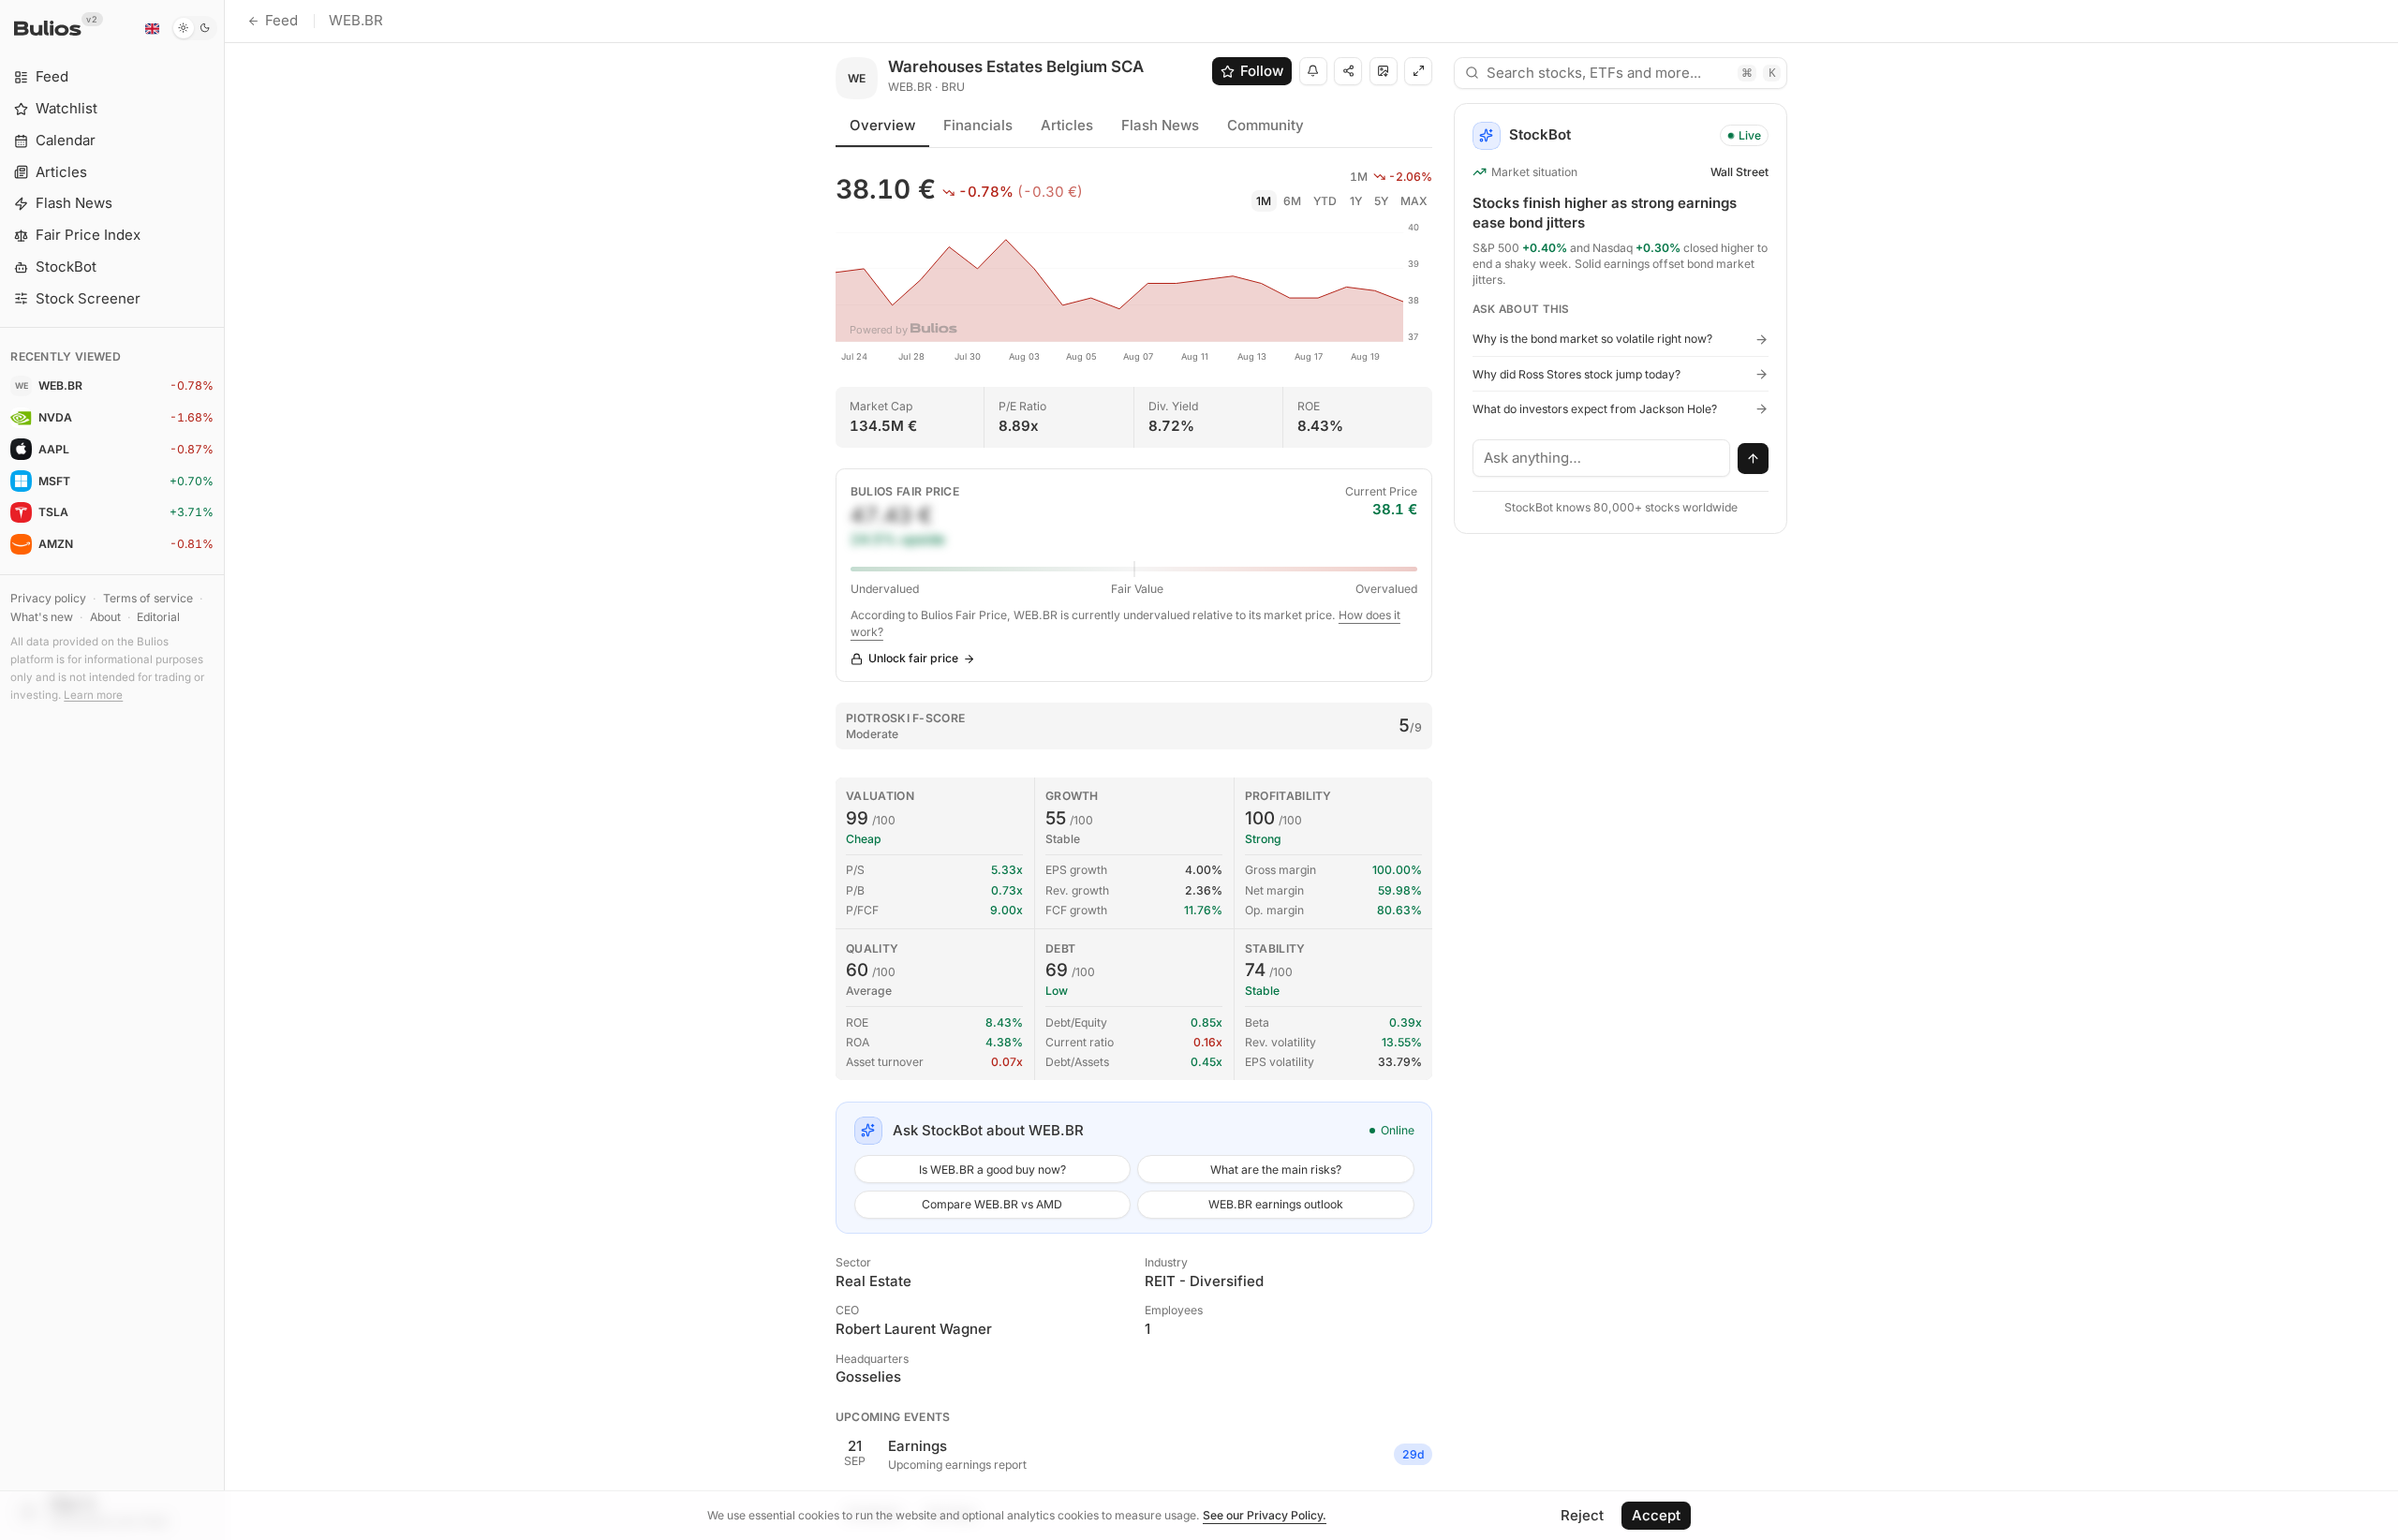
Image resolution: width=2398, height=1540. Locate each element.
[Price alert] (1313, 71)
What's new (42, 617)
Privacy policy (48, 598)
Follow (1262, 71)
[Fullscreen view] (1418, 71)
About (105, 617)
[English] (152, 28)
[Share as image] (1384, 71)
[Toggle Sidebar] (224, 770)
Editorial (158, 617)
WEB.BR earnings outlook (1276, 1204)
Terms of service (148, 598)
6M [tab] (1292, 201)
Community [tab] (1266, 125)
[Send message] (1754, 459)
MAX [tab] (1414, 201)
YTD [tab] (1325, 201)
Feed (281, 20)
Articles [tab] (1067, 125)
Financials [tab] (978, 125)
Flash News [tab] (1160, 125)
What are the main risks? (1276, 1170)
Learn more (93, 695)
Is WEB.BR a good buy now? (992, 1170)
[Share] (1348, 71)
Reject (1582, 1515)
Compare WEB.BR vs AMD (992, 1204)
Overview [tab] (882, 125)
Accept (1656, 1515)
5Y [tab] (1381, 201)
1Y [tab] (1356, 201)
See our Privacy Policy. (1265, 1515)
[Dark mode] (194, 28)
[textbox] (1602, 458)
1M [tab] (1264, 201)
